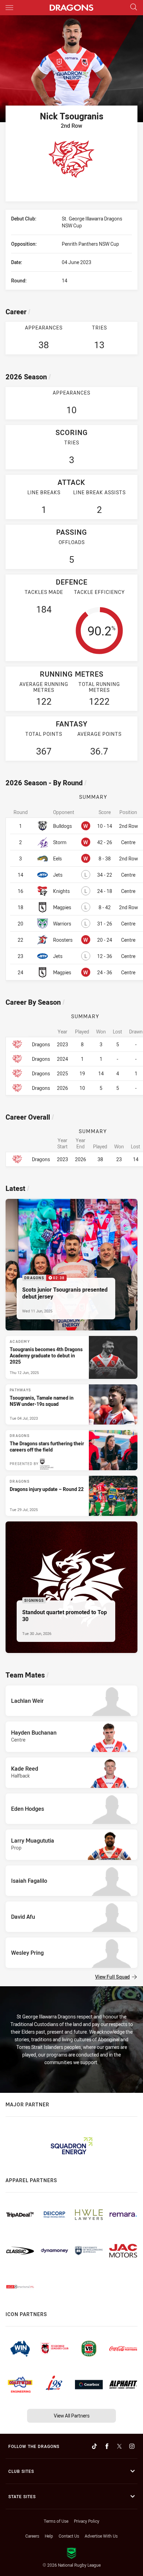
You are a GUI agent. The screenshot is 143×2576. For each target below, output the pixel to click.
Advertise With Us (101, 2536)
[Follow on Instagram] (132, 2446)
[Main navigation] (9, 8)
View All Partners (72, 2416)
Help (49, 2536)
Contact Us (69, 2536)
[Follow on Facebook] (107, 2446)
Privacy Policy (87, 2521)
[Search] (134, 7)
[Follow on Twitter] (119, 2446)
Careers (32, 2536)
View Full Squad (112, 1977)
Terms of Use (56, 2521)
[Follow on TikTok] (94, 2446)
